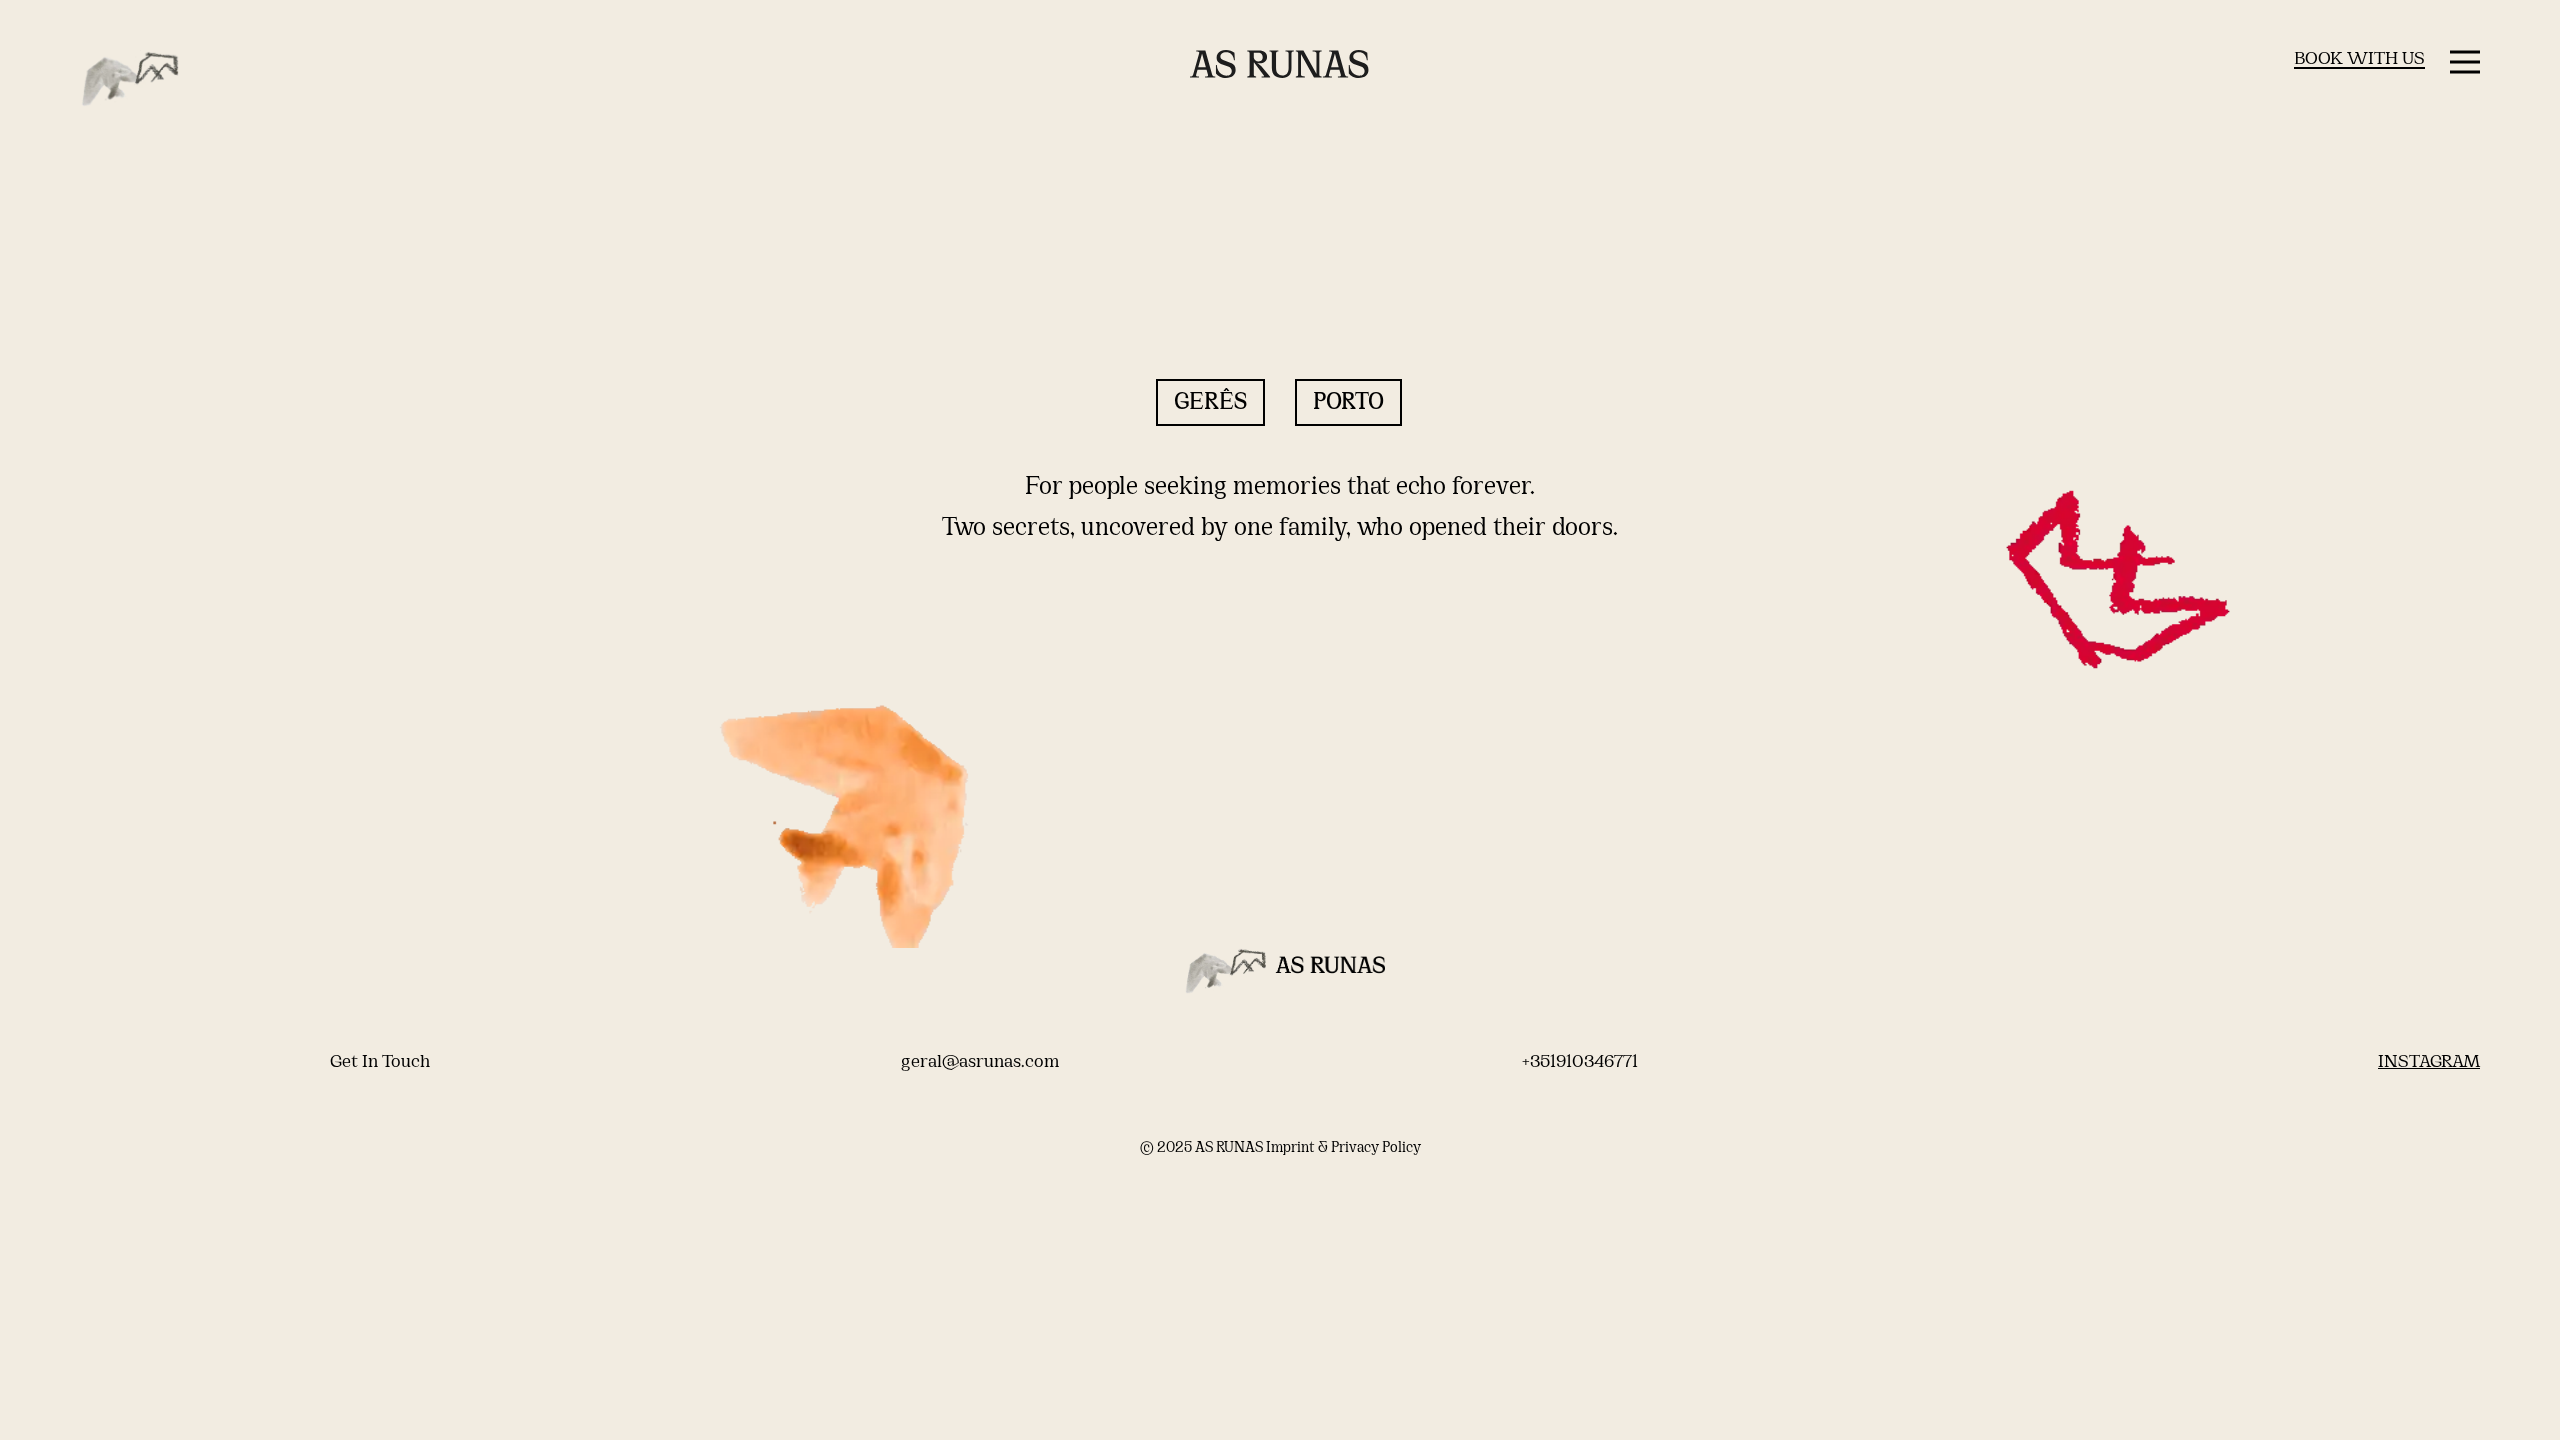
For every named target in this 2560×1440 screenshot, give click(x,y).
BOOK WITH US (2359, 59)
